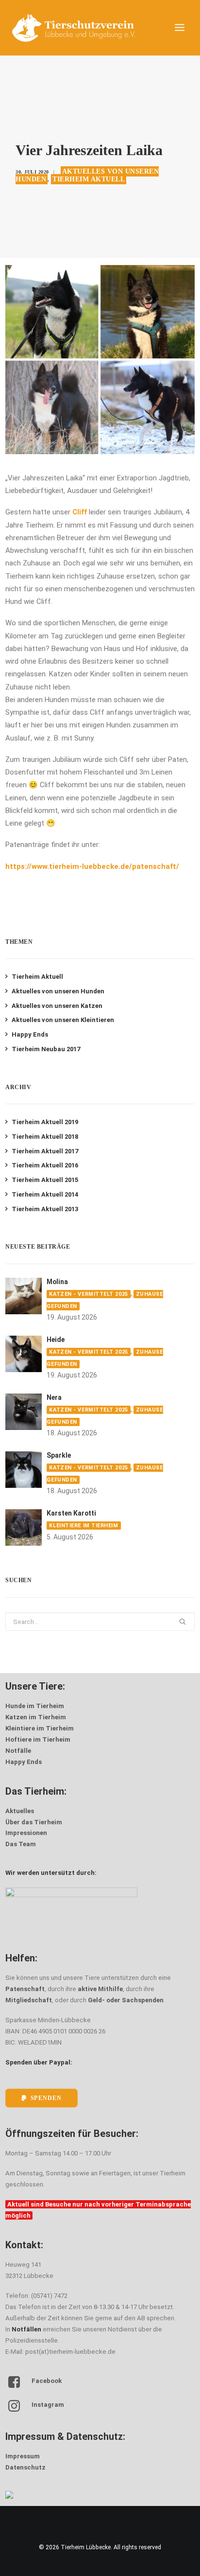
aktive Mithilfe (100, 1989)
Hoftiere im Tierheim (38, 1739)
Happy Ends (30, 1034)
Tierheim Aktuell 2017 (45, 1151)
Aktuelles (20, 1811)
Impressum (23, 2456)
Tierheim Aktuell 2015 (45, 1180)
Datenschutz (25, 2467)
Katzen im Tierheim (36, 1717)
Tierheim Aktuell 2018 (45, 1137)
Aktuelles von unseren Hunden (58, 991)
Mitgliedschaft (29, 2000)
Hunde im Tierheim (35, 1706)
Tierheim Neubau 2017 (46, 1049)
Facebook (47, 2381)
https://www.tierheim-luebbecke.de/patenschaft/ (92, 866)
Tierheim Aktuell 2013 (45, 1209)
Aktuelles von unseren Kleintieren (63, 1020)
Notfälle (18, 1751)
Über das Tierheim (34, 1822)
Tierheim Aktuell (89, 179)
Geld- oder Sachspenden (126, 2000)
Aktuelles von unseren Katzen (57, 1006)
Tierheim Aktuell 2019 (45, 1122)
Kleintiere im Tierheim (83, 1526)
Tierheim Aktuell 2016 (45, 1165)
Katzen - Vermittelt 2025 (88, 1294)
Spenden (46, 2098)
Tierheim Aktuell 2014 (45, 1194)
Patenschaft (25, 1989)
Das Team (21, 1844)
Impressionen (26, 1833)
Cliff (80, 512)
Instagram (48, 2405)
